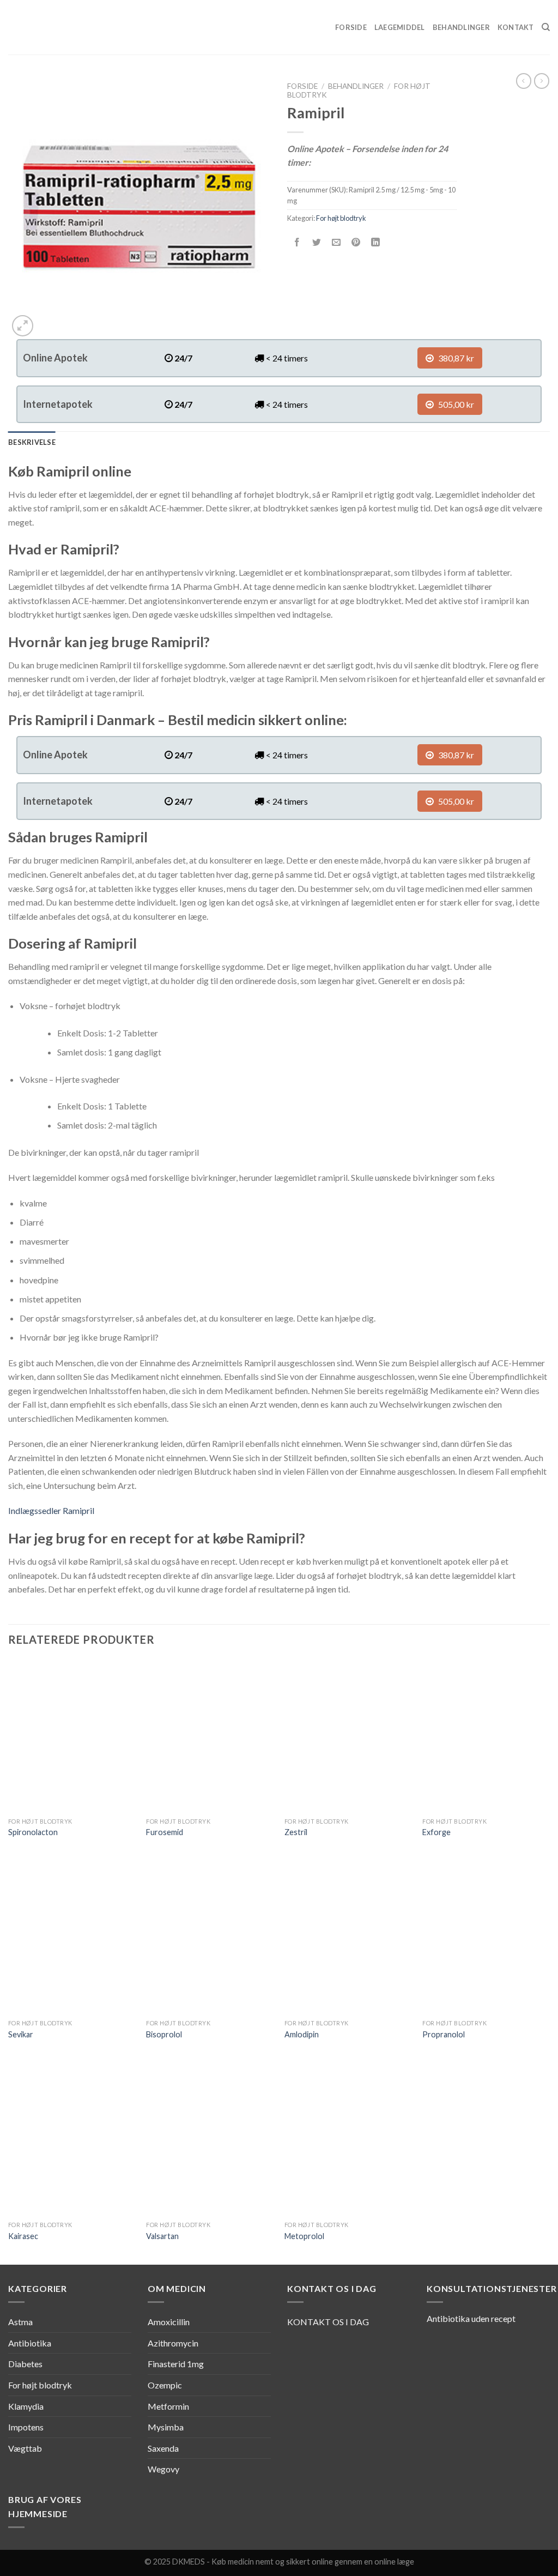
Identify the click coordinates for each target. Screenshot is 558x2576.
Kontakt (516, 27)
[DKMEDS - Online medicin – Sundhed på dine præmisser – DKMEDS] (63, 27)
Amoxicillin (169, 2322)
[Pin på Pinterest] (356, 242)
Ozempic (165, 2385)
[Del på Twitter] (317, 242)
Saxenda (163, 2448)
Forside (351, 27)
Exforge (436, 1832)
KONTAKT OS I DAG (328, 2322)
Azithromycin (173, 2343)
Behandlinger (461, 27)
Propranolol (444, 2034)
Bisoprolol (164, 2034)
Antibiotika (30, 2343)
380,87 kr (455, 358)
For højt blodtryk (341, 218)
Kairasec (23, 2236)
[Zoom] (23, 326)
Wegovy (163, 2469)
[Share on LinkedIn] (376, 242)
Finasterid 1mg (176, 2364)
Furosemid (165, 1832)
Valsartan (162, 2236)
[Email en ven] (336, 242)
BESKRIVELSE (32, 442)
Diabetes (25, 2364)
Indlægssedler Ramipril (51, 1510)
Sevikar (21, 2034)
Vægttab (25, 2448)
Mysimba (166, 2427)
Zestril (296, 1832)
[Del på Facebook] (297, 242)
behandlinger (356, 86)
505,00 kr (455, 404)
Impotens (26, 2427)
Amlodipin (302, 2034)
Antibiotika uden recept (471, 2318)
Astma (20, 2322)
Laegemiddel (400, 27)
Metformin (168, 2406)
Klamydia (26, 2406)
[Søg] (546, 27)
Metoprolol (304, 2236)
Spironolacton (33, 1832)
